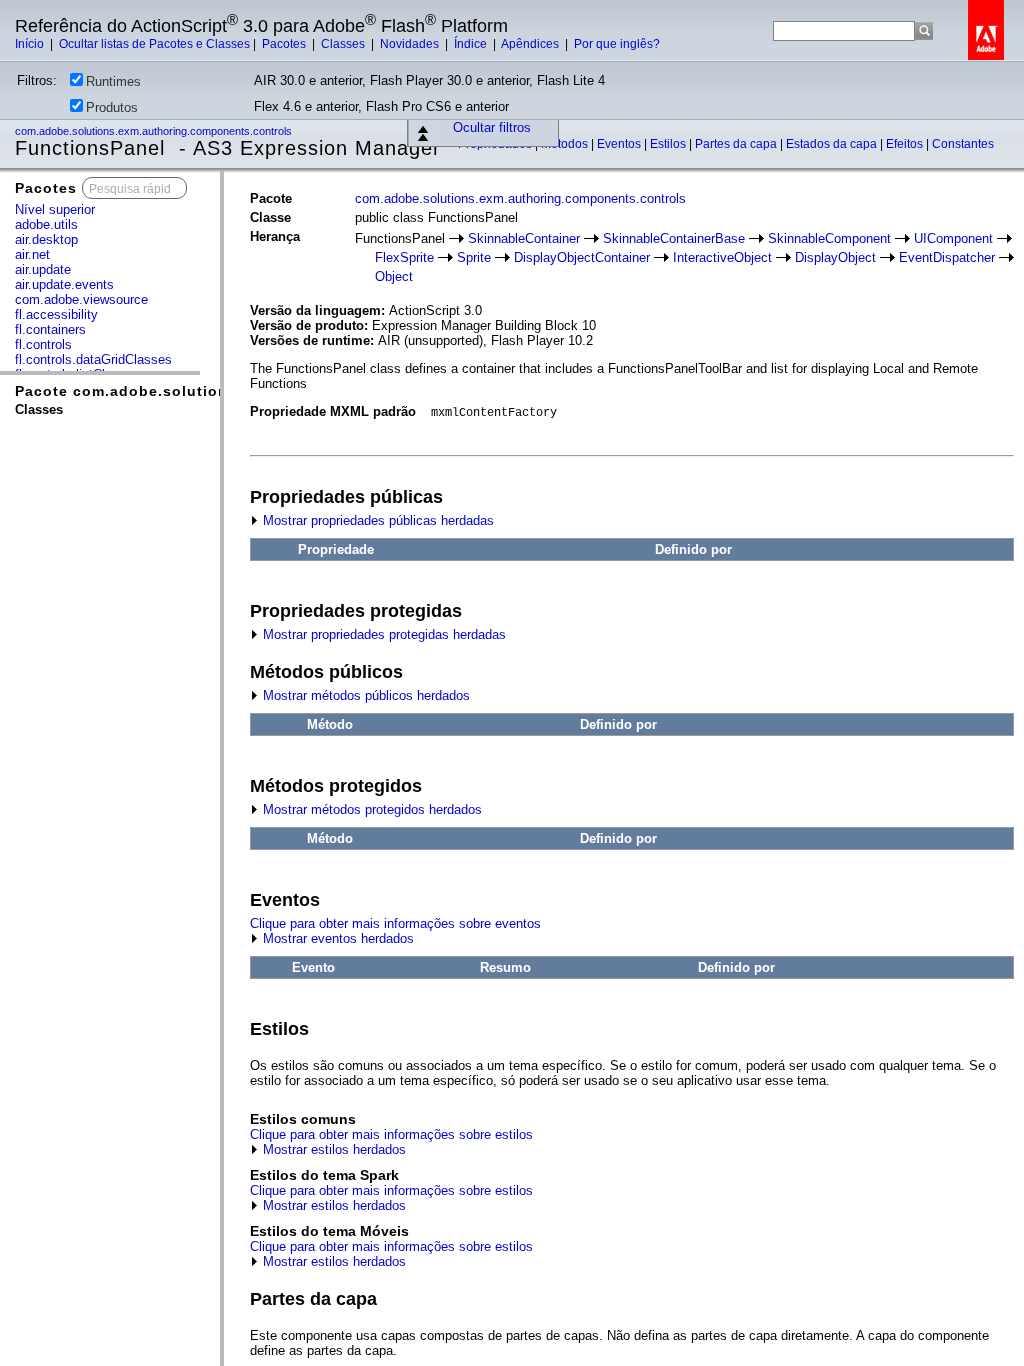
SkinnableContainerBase (674, 238)
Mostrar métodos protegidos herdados (370, 809)
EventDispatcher (947, 257)
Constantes (963, 144)
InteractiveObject (722, 257)
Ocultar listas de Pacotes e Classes (154, 44)
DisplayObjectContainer (582, 257)
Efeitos (906, 144)
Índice (472, 44)
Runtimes (113, 81)
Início (31, 44)
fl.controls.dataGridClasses (93, 359)
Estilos (669, 144)
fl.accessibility (56, 314)
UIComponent (953, 238)
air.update (43, 269)
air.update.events (64, 284)
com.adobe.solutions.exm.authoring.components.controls (155, 131)
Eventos (620, 144)
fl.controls (43, 344)
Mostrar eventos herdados (336, 938)
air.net (32, 254)
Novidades (411, 44)
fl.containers (50, 329)
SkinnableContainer (524, 238)
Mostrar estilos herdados (332, 1149)
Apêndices (531, 44)
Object (394, 276)
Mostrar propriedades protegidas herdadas (382, 634)
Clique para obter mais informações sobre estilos (391, 1134)
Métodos (566, 144)
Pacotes (285, 44)
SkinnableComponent (829, 238)
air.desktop (46, 239)
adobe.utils (46, 224)
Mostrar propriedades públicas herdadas (376, 520)
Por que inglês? (617, 44)
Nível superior (55, 209)
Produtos (112, 107)
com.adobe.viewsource (81, 299)
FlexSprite (404, 257)
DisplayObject (835, 257)
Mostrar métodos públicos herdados (364, 695)
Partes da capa (737, 144)
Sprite (474, 257)
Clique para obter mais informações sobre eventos (395, 923)
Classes (344, 44)
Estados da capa (833, 144)
